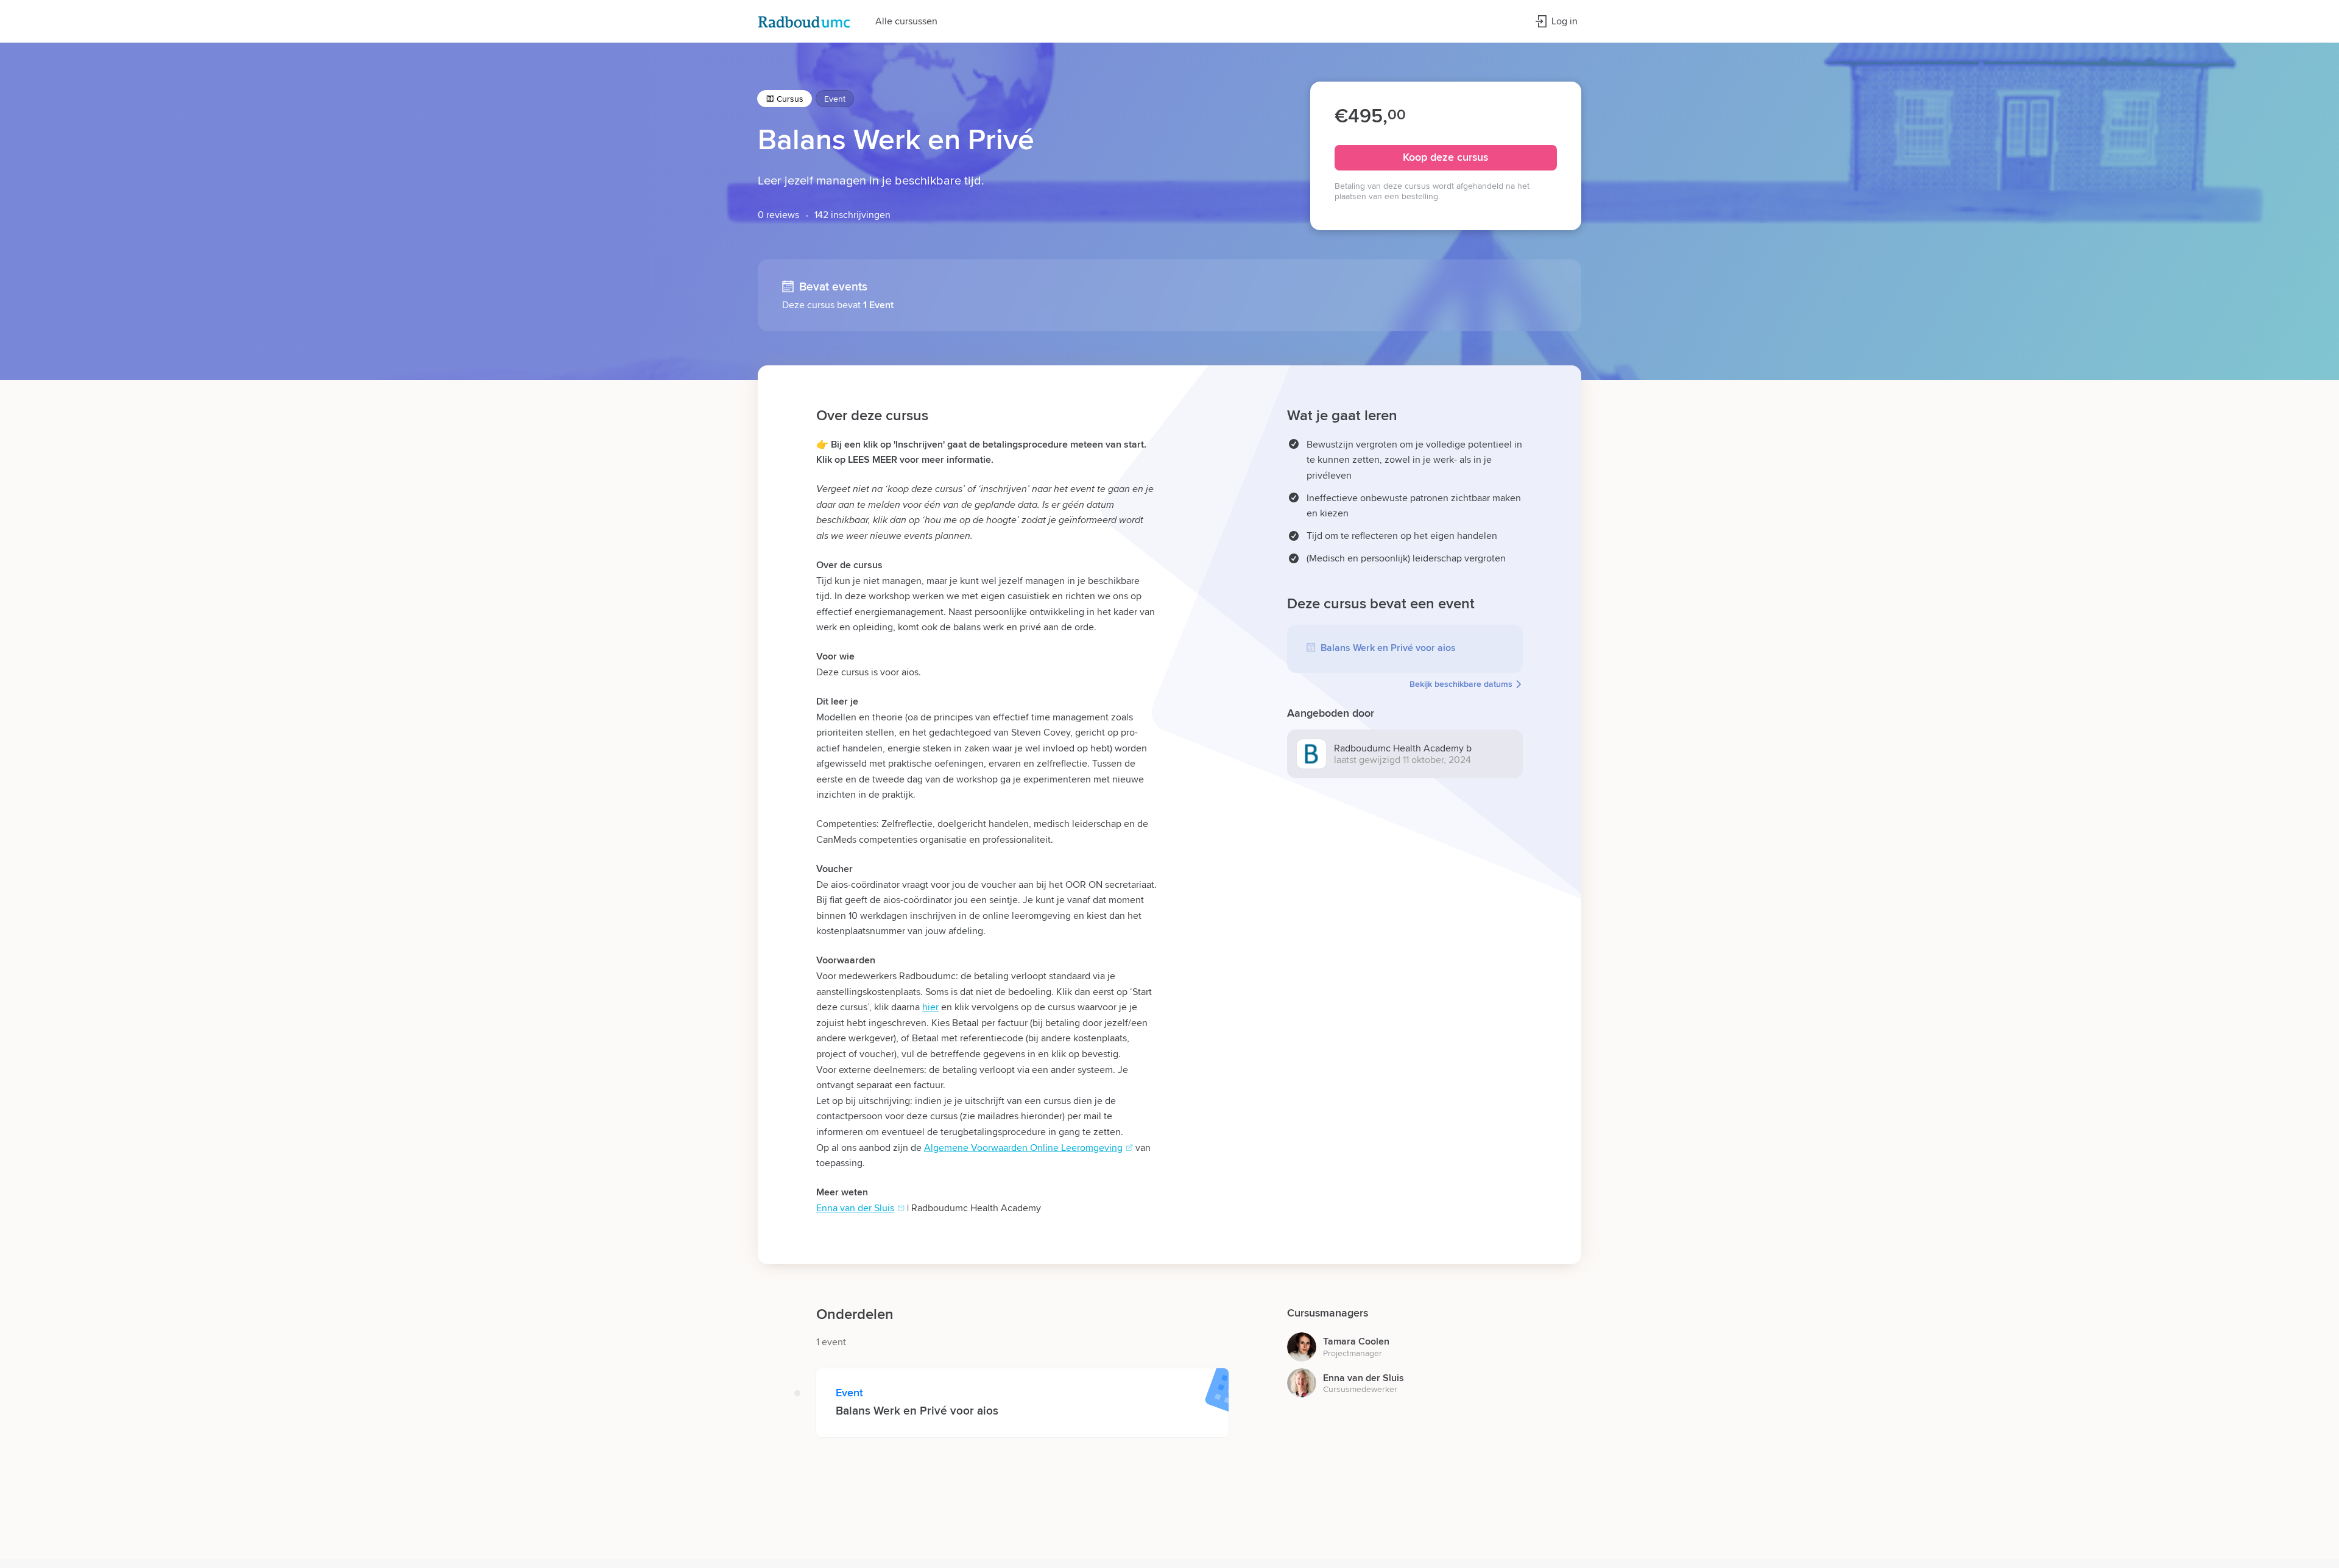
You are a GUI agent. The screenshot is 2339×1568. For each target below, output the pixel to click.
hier (930, 1007)
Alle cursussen (906, 21)
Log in (1565, 21)
